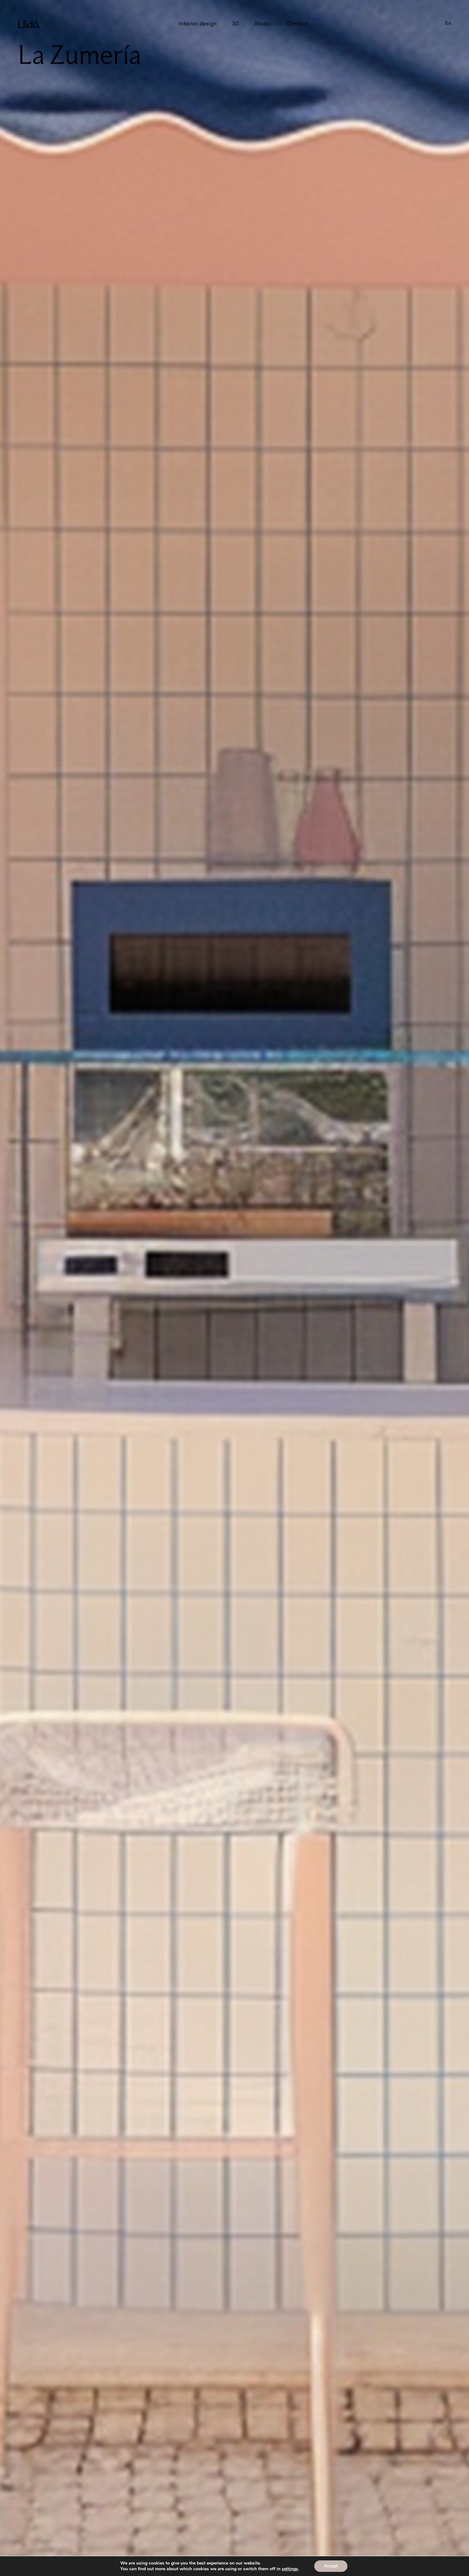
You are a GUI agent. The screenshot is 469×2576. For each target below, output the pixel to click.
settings (290, 2569)
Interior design (197, 24)
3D (236, 24)
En (448, 23)
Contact (297, 24)
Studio (263, 24)
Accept (331, 2566)
